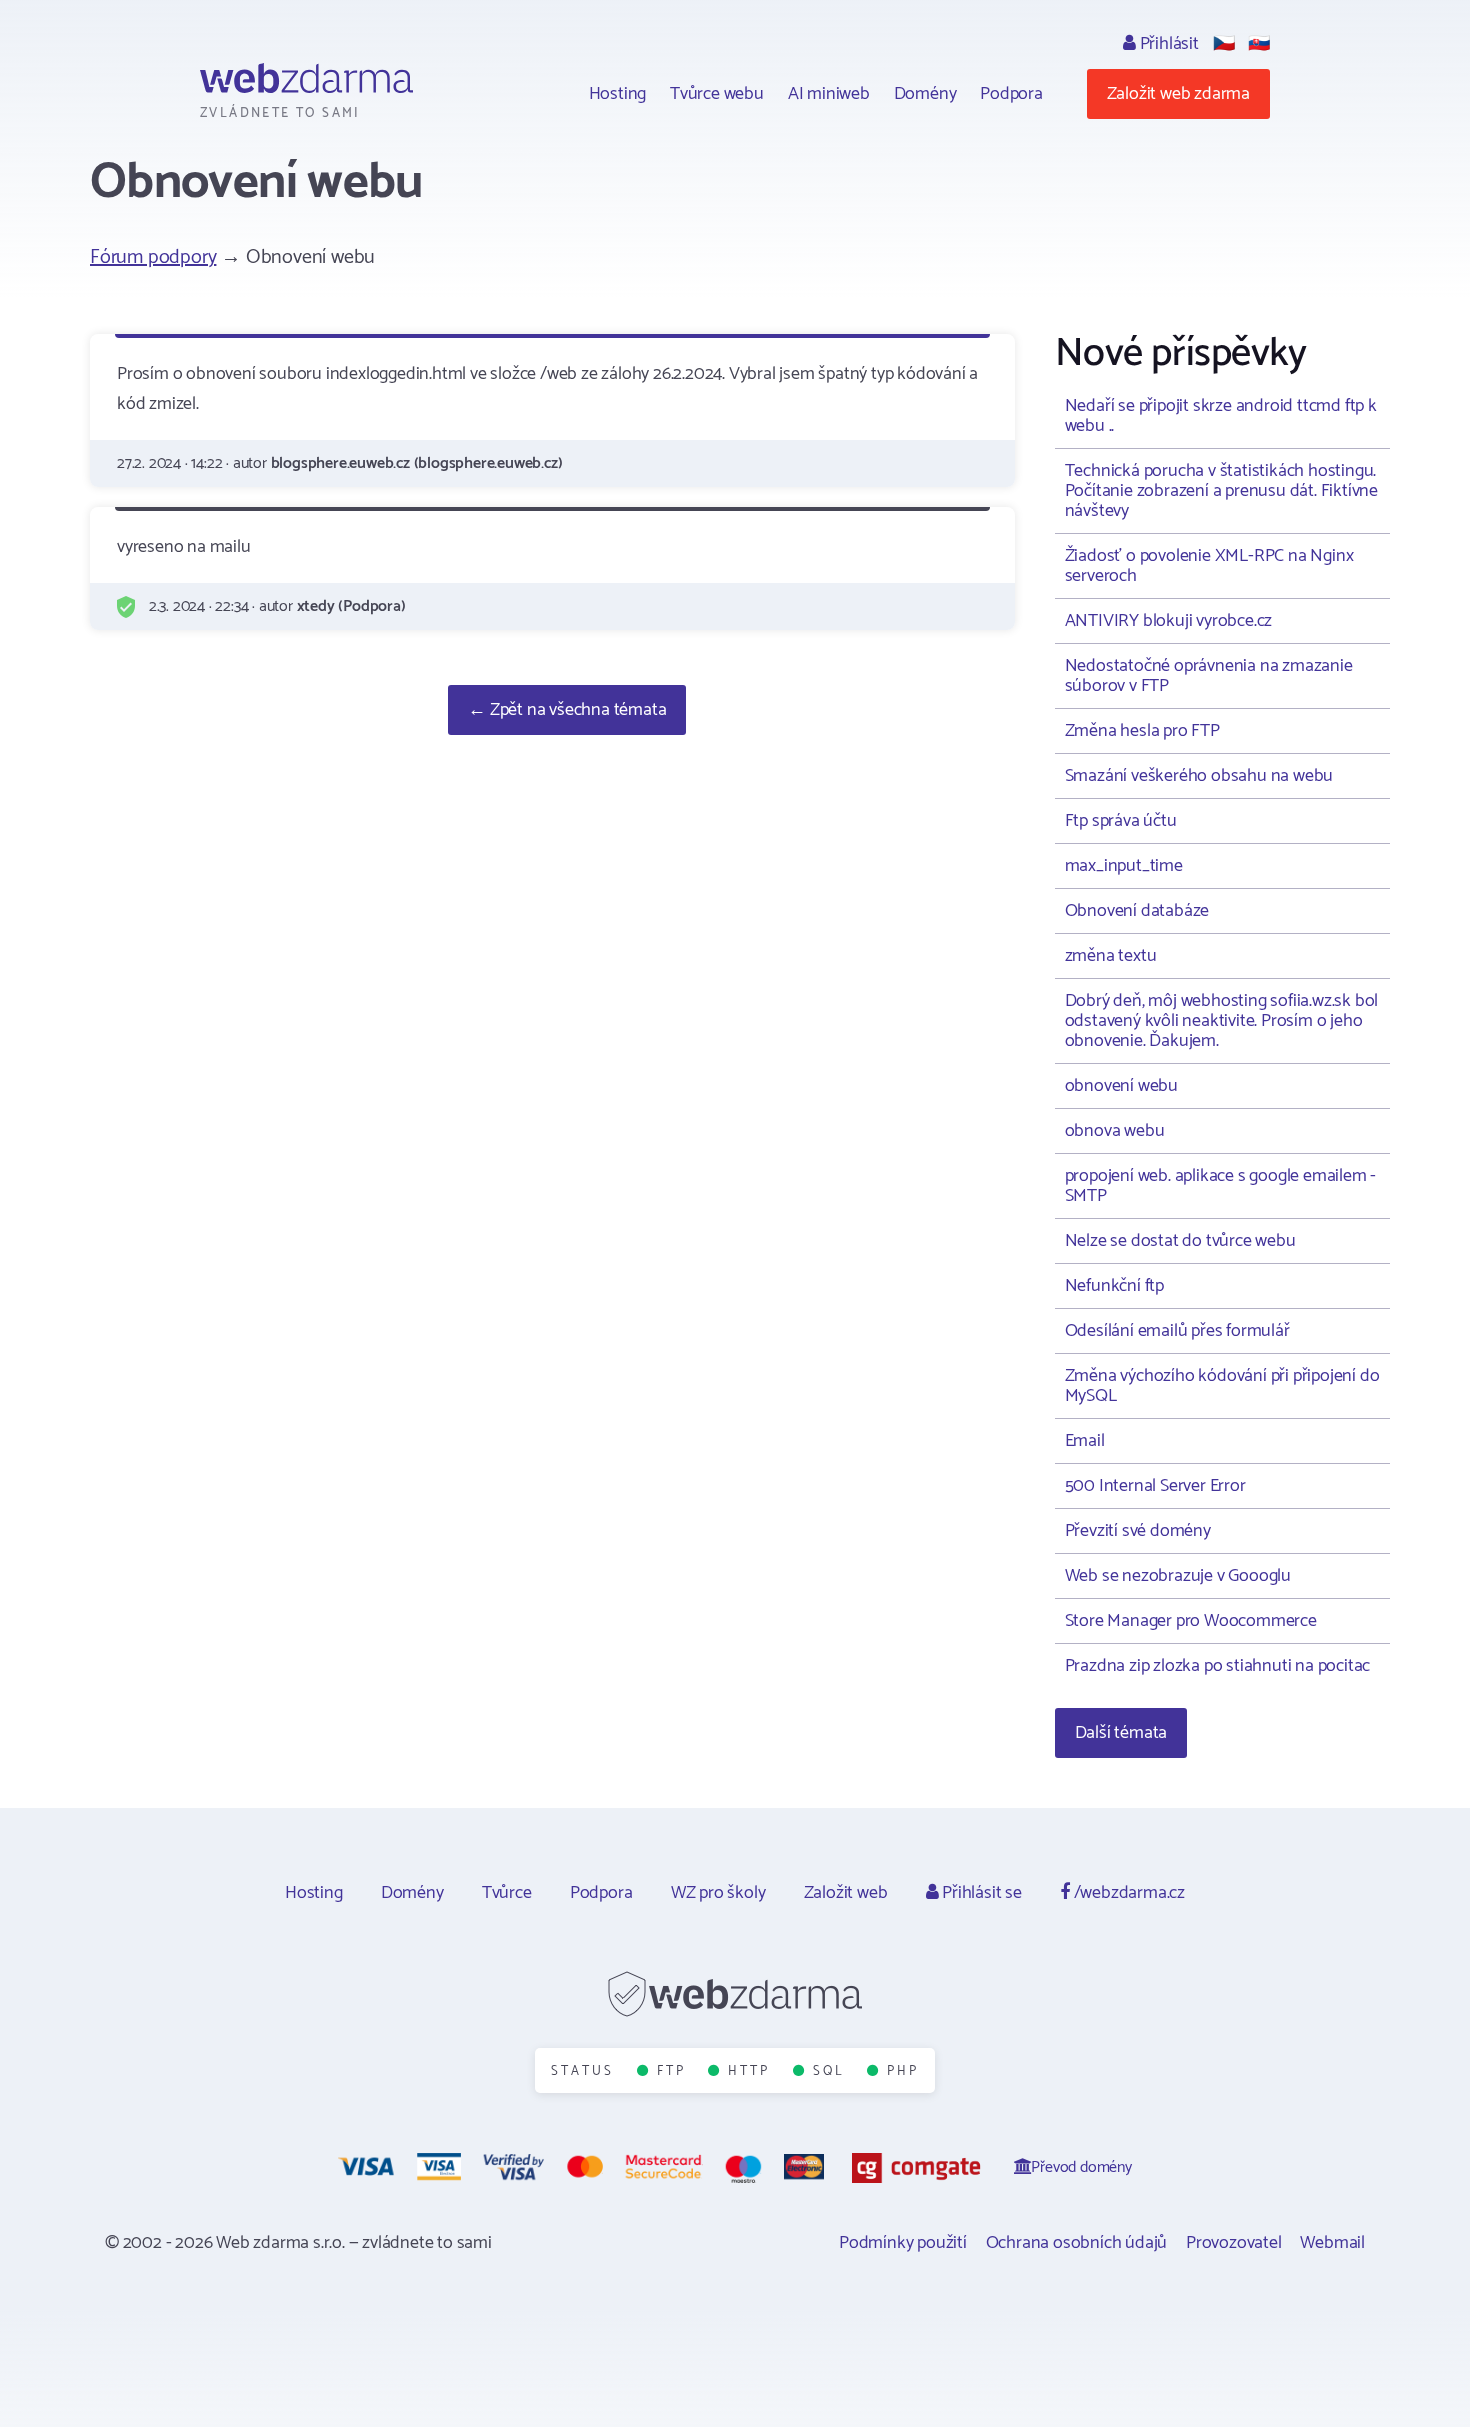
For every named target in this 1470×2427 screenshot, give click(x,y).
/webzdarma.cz (1127, 1893)
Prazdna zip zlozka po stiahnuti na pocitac (1218, 1666)
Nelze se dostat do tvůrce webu (1180, 1241)
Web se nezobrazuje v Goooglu (1178, 1576)
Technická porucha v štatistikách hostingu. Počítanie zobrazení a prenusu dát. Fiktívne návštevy (1221, 491)
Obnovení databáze (1137, 911)
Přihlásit (1167, 44)
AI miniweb (829, 94)
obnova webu (1115, 1131)
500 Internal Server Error (1155, 1486)
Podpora (1011, 94)
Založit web (846, 1893)
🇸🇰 (1259, 44)
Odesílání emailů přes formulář (1177, 1331)
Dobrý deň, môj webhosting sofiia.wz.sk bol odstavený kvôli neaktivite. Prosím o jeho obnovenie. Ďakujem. (1222, 1021)
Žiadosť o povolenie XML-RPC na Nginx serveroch (1209, 566)
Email (1085, 1441)
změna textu (1111, 956)
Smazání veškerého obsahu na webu (1199, 776)
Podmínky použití (903, 2243)
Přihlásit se (979, 1893)
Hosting (618, 94)
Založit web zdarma (1178, 94)
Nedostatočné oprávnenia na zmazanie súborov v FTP (1209, 676)
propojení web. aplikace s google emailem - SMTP (1221, 1186)
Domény (925, 94)
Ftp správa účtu (1121, 821)
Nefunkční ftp (1114, 1286)
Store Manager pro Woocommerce (1191, 1621)
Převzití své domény (1138, 1531)
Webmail (1332, 2243)
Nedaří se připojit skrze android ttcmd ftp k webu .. (1221, 416)
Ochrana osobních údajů (1077, 2243)
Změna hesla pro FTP (1142, 731)
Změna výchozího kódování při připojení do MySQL (1222, 1386)
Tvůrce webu (717, 94)
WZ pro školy (718, 1893)
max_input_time (1124, 866)
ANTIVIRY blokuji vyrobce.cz (1169, 621)
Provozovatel (1234, 2243)
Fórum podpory (153, 257)
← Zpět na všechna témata (567, 710)
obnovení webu (1121, 1086)
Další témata (1121, 1733)
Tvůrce (507, 1893)
